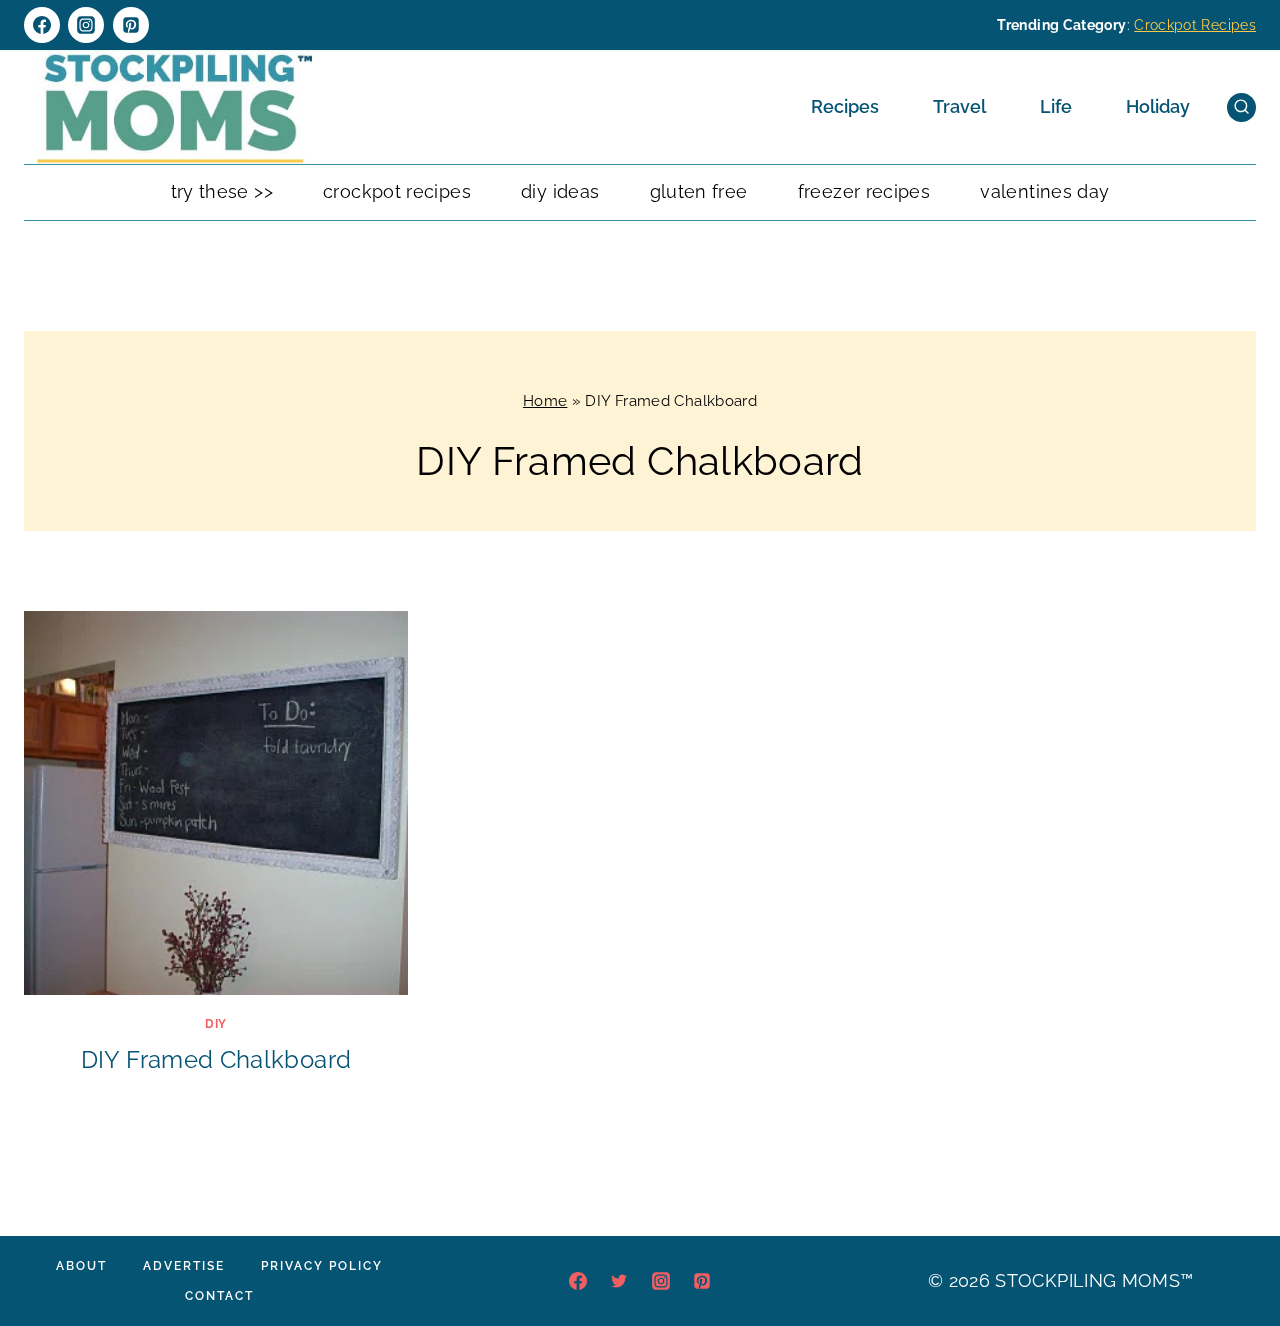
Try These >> (222, 191)
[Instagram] (86, 25)
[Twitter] (619, 1281)
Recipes (845, 106)
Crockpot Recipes (1195, 25)
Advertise (184, 1266)
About (81, 1266)
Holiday (1158, 106)
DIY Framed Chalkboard (216, 1059)
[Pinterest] (131, 25)
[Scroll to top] (1234, 1250)
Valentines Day (1044, 191)
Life (1056, 106)
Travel (959, 106)
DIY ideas (560, 191)
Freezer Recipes (864, 191)
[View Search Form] (1241, 107)
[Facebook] (42, 25)
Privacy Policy (322, 1266)
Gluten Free (699, 191)
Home (545, 401)
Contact (219, 1296)
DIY (216, 1024)
